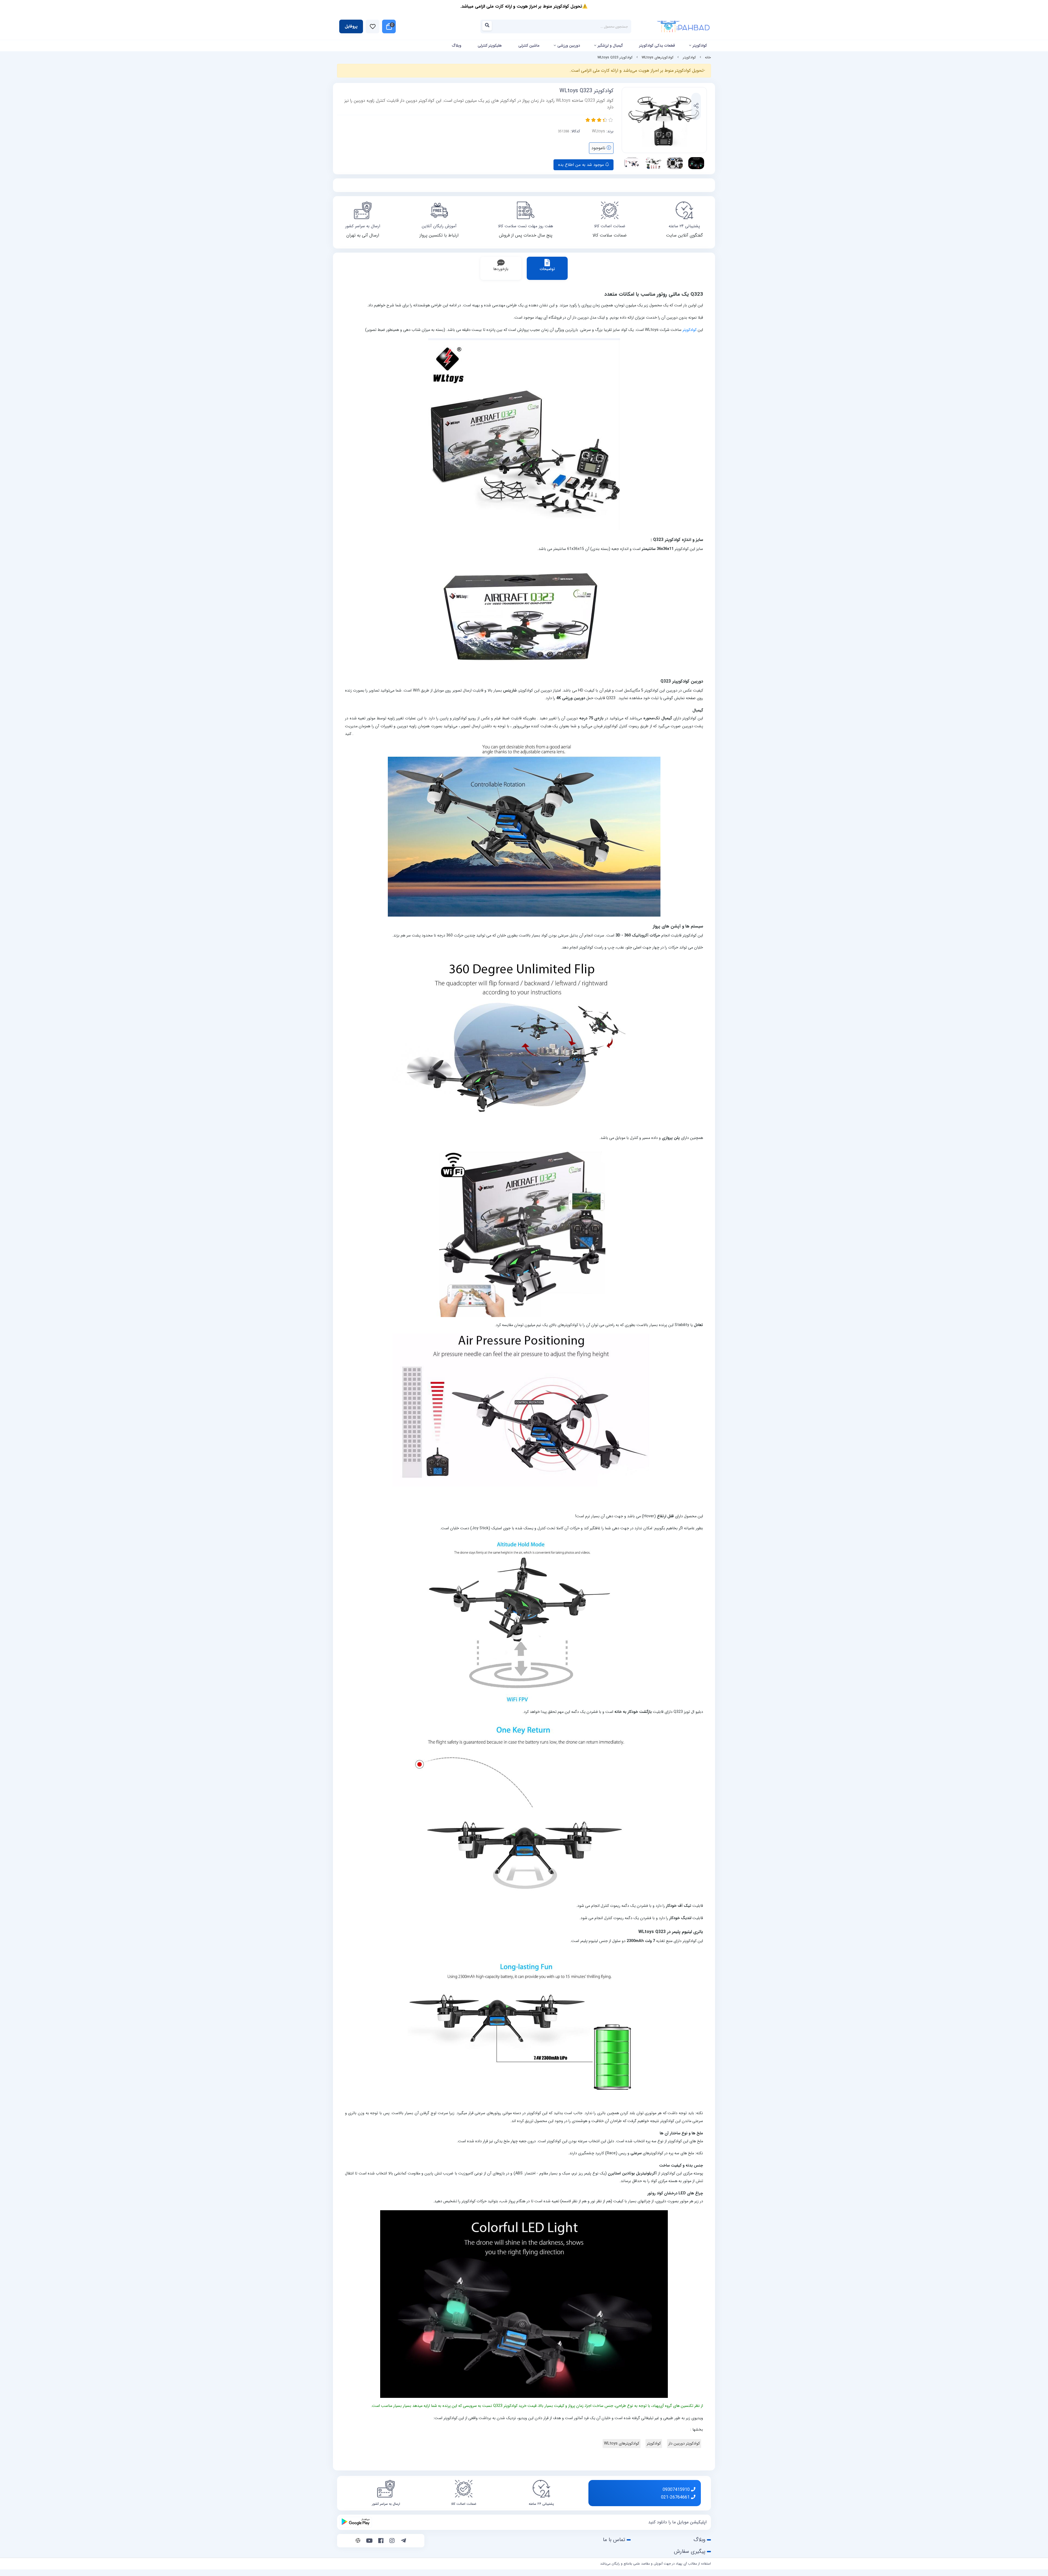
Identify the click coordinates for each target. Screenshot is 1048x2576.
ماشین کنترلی (529, 46)
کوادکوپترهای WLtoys (658, 58)
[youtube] (369, 2541)
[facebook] (381, 2541)
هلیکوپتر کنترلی (490, 46)
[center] (489, 27)
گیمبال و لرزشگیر (610, 46)
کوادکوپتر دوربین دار (684, 2444)
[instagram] (392, 2541)
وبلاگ (456, 46)
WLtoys (599, 131)
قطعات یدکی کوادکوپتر (657, 46)
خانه (708, 58)
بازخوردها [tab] (501, 269)
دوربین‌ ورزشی (569, 46)
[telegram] (404, 2541)
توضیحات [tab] (547, 269)
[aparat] (358, 2541)
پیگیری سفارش (690, 2551)
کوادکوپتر (700, 46)
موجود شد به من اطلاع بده (582, 165)
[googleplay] (356, 2522)
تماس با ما (614, 2540)
